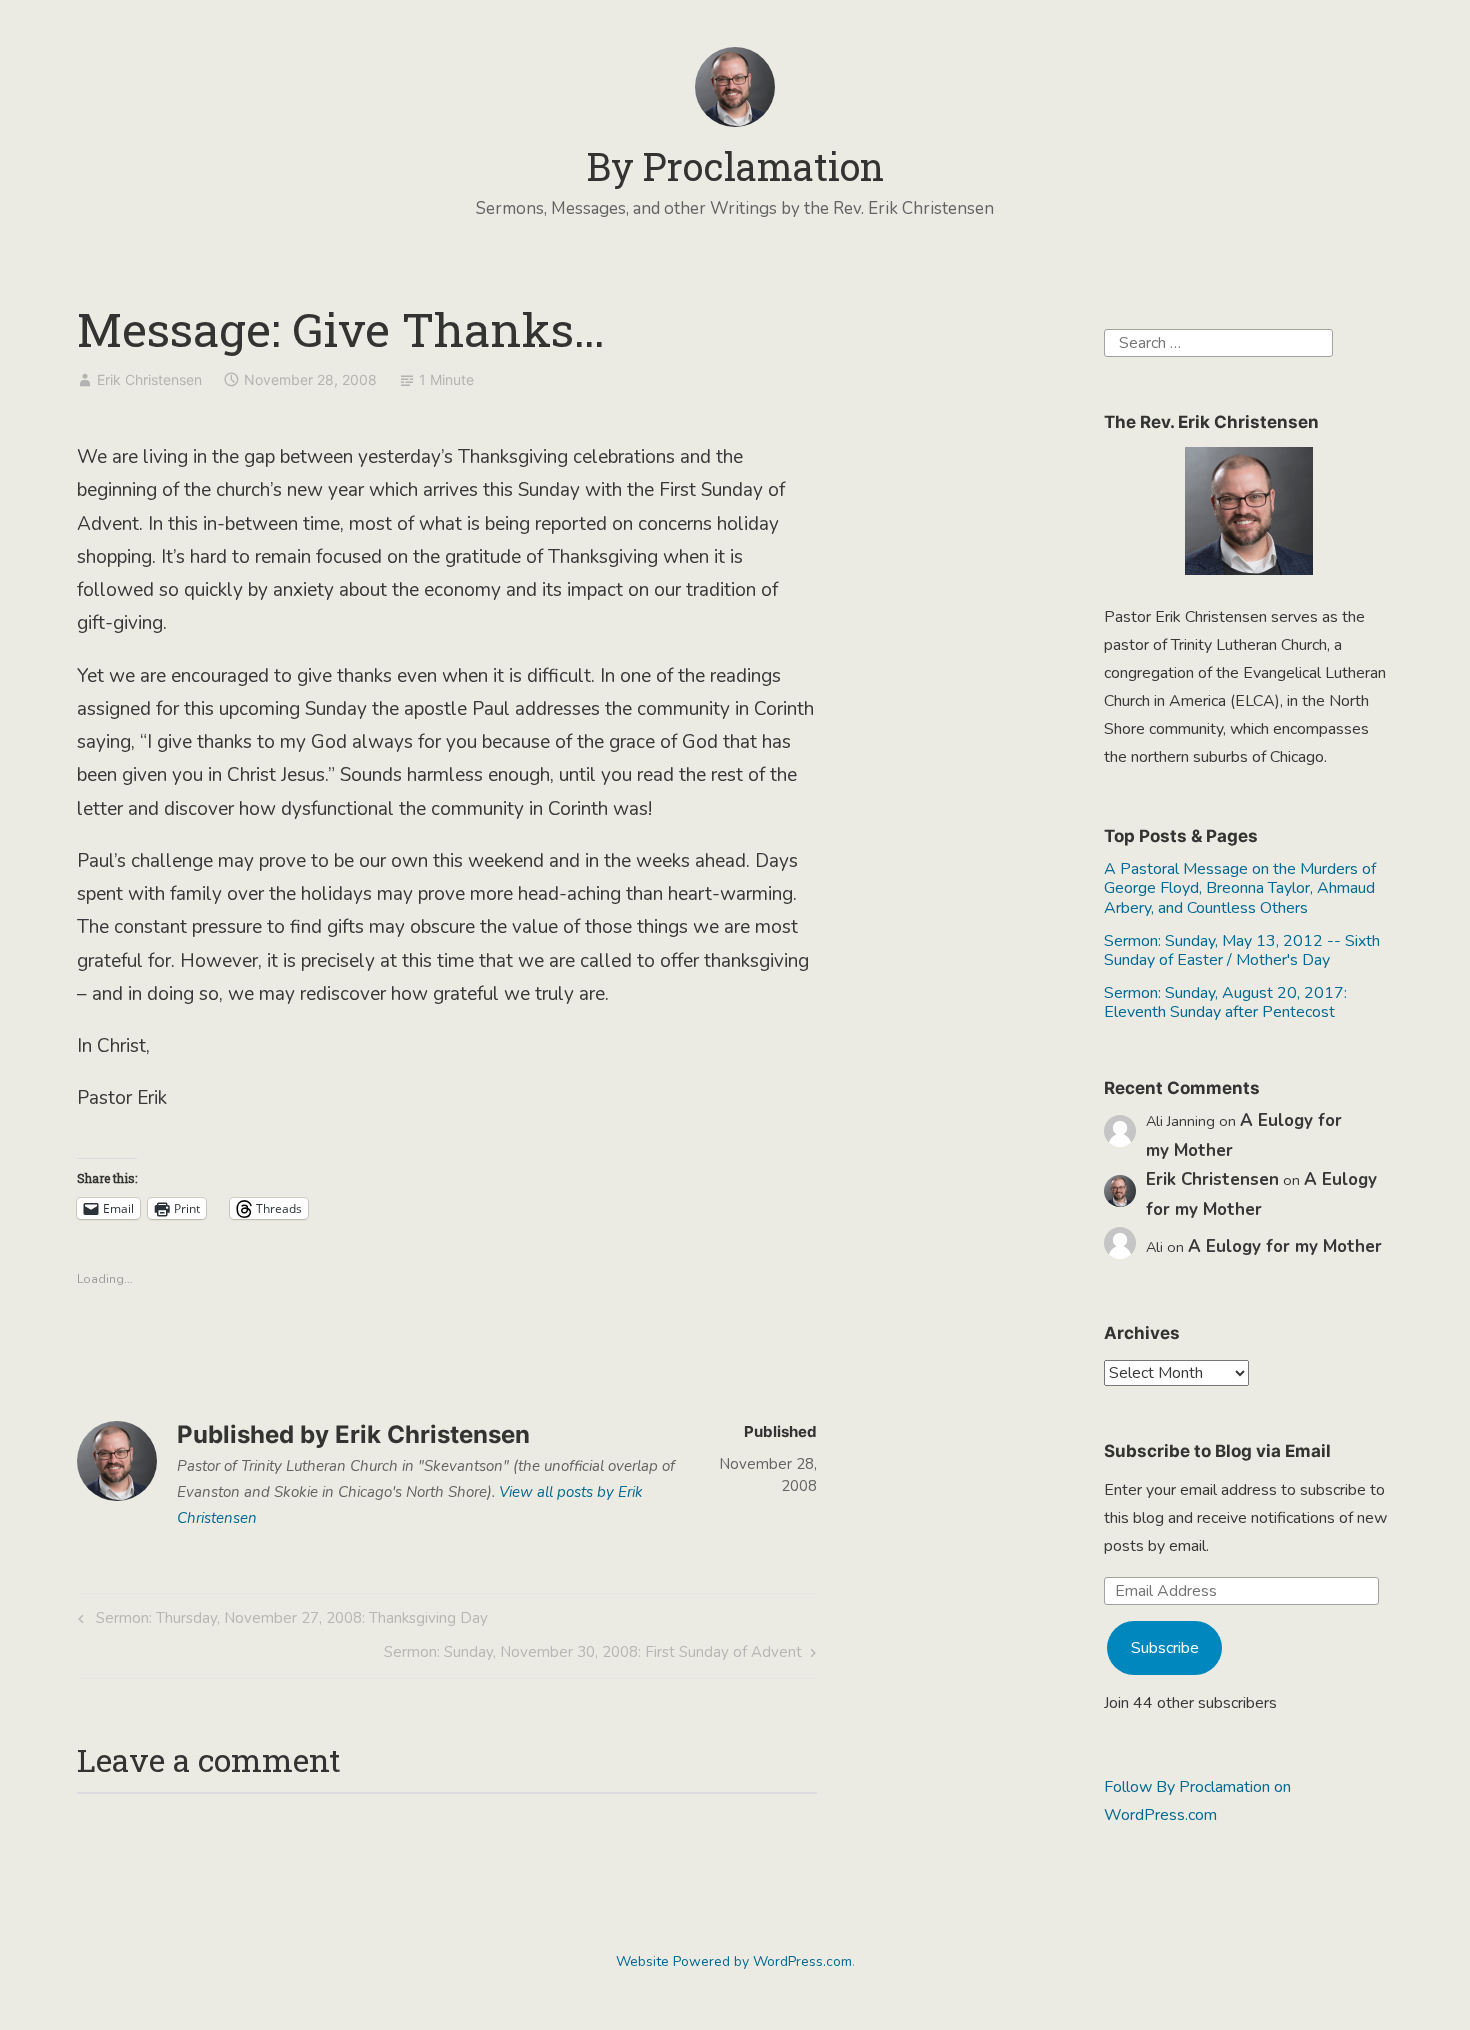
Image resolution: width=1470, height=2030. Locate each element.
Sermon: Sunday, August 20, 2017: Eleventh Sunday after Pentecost (1225, 1002)
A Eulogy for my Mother (1285, 1246)
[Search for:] (1218, 342)
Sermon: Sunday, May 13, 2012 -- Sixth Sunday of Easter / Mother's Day (1242, 950)
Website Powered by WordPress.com (734, 1961)
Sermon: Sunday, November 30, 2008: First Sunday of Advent (593, 1655)
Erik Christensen (149, 379)
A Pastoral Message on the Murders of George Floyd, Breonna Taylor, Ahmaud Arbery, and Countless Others (1240, 888)
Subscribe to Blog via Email (1217, 1451)
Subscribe (1165, 1648)
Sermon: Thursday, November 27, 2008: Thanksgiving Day (280, 1621)
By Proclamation (735, 166)
